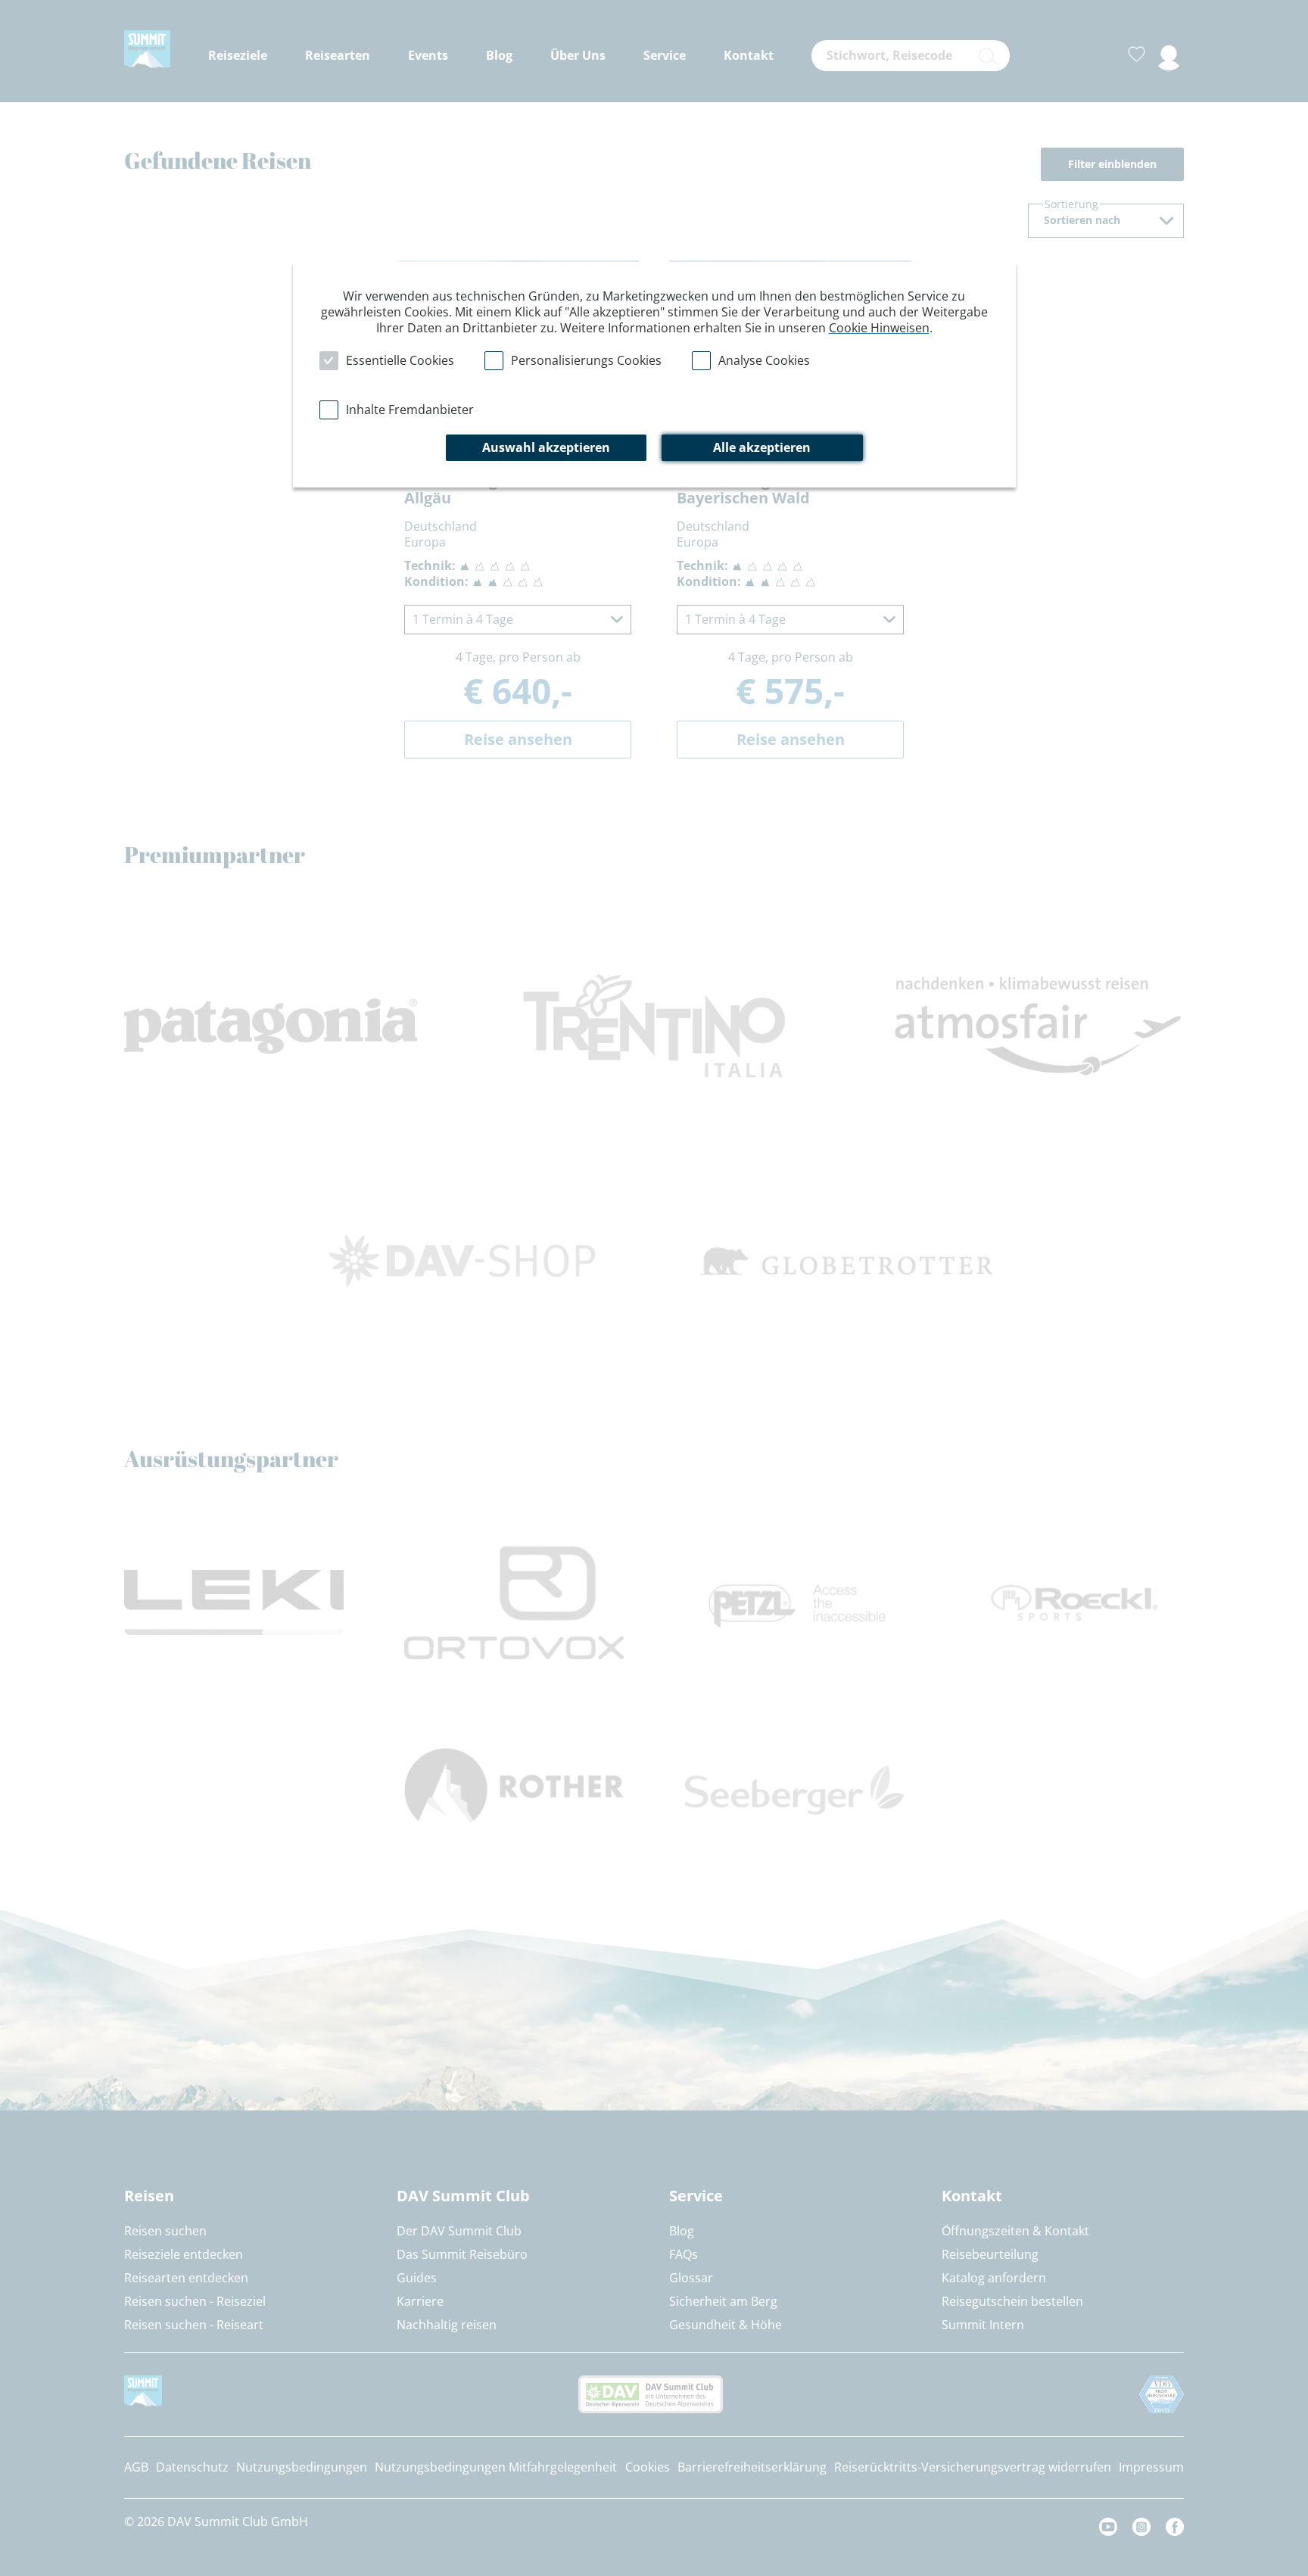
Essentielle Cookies (400, 360)
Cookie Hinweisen (879, 328)
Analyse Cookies (764, 360)
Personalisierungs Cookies (586, 360)
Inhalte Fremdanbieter (410, 410)
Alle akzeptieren (762, 447)
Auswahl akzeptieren (546, 447)
